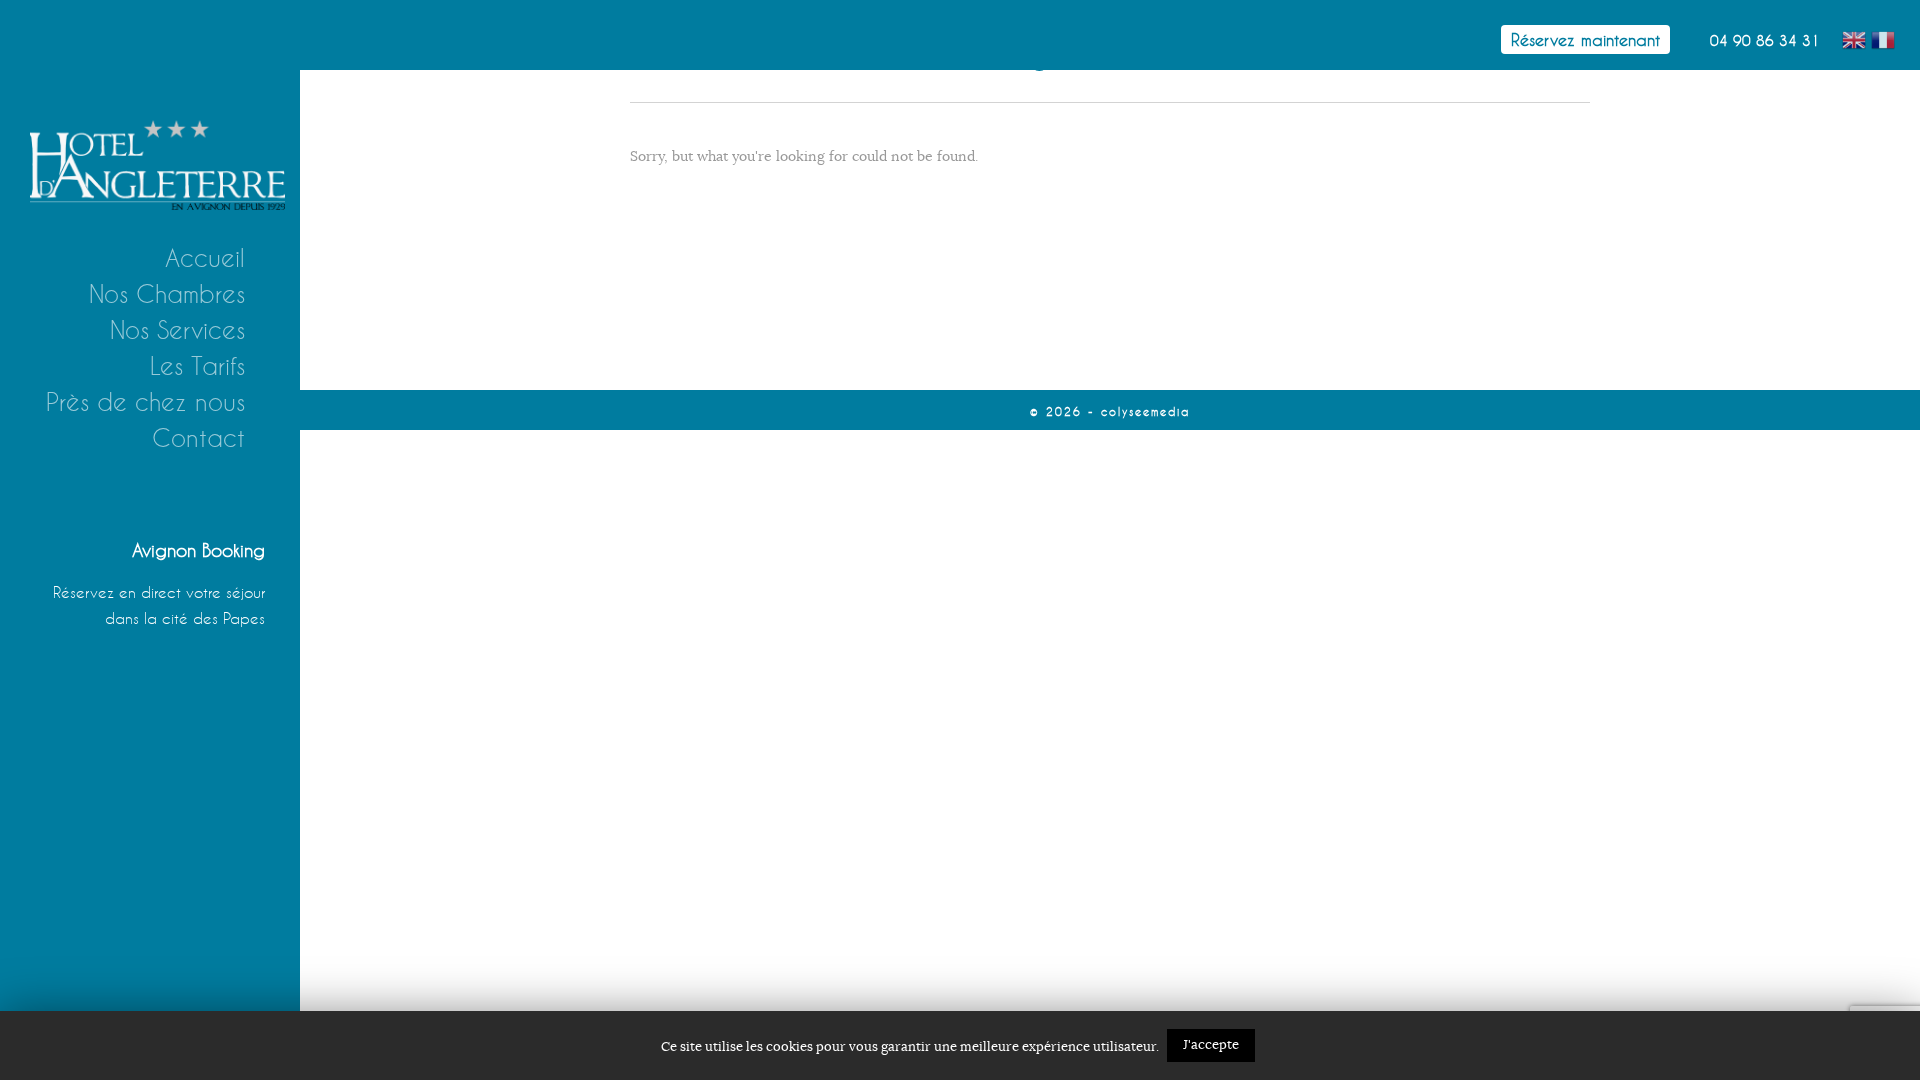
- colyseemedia (1139, 411)
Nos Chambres (167, 294)
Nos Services (177, 330)
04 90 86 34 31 (1765, 40)
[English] (1856, 37)
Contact (198, 438)
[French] (1885, 37)
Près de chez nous (145, 402)
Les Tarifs (197, 366)
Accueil (205, 258)
